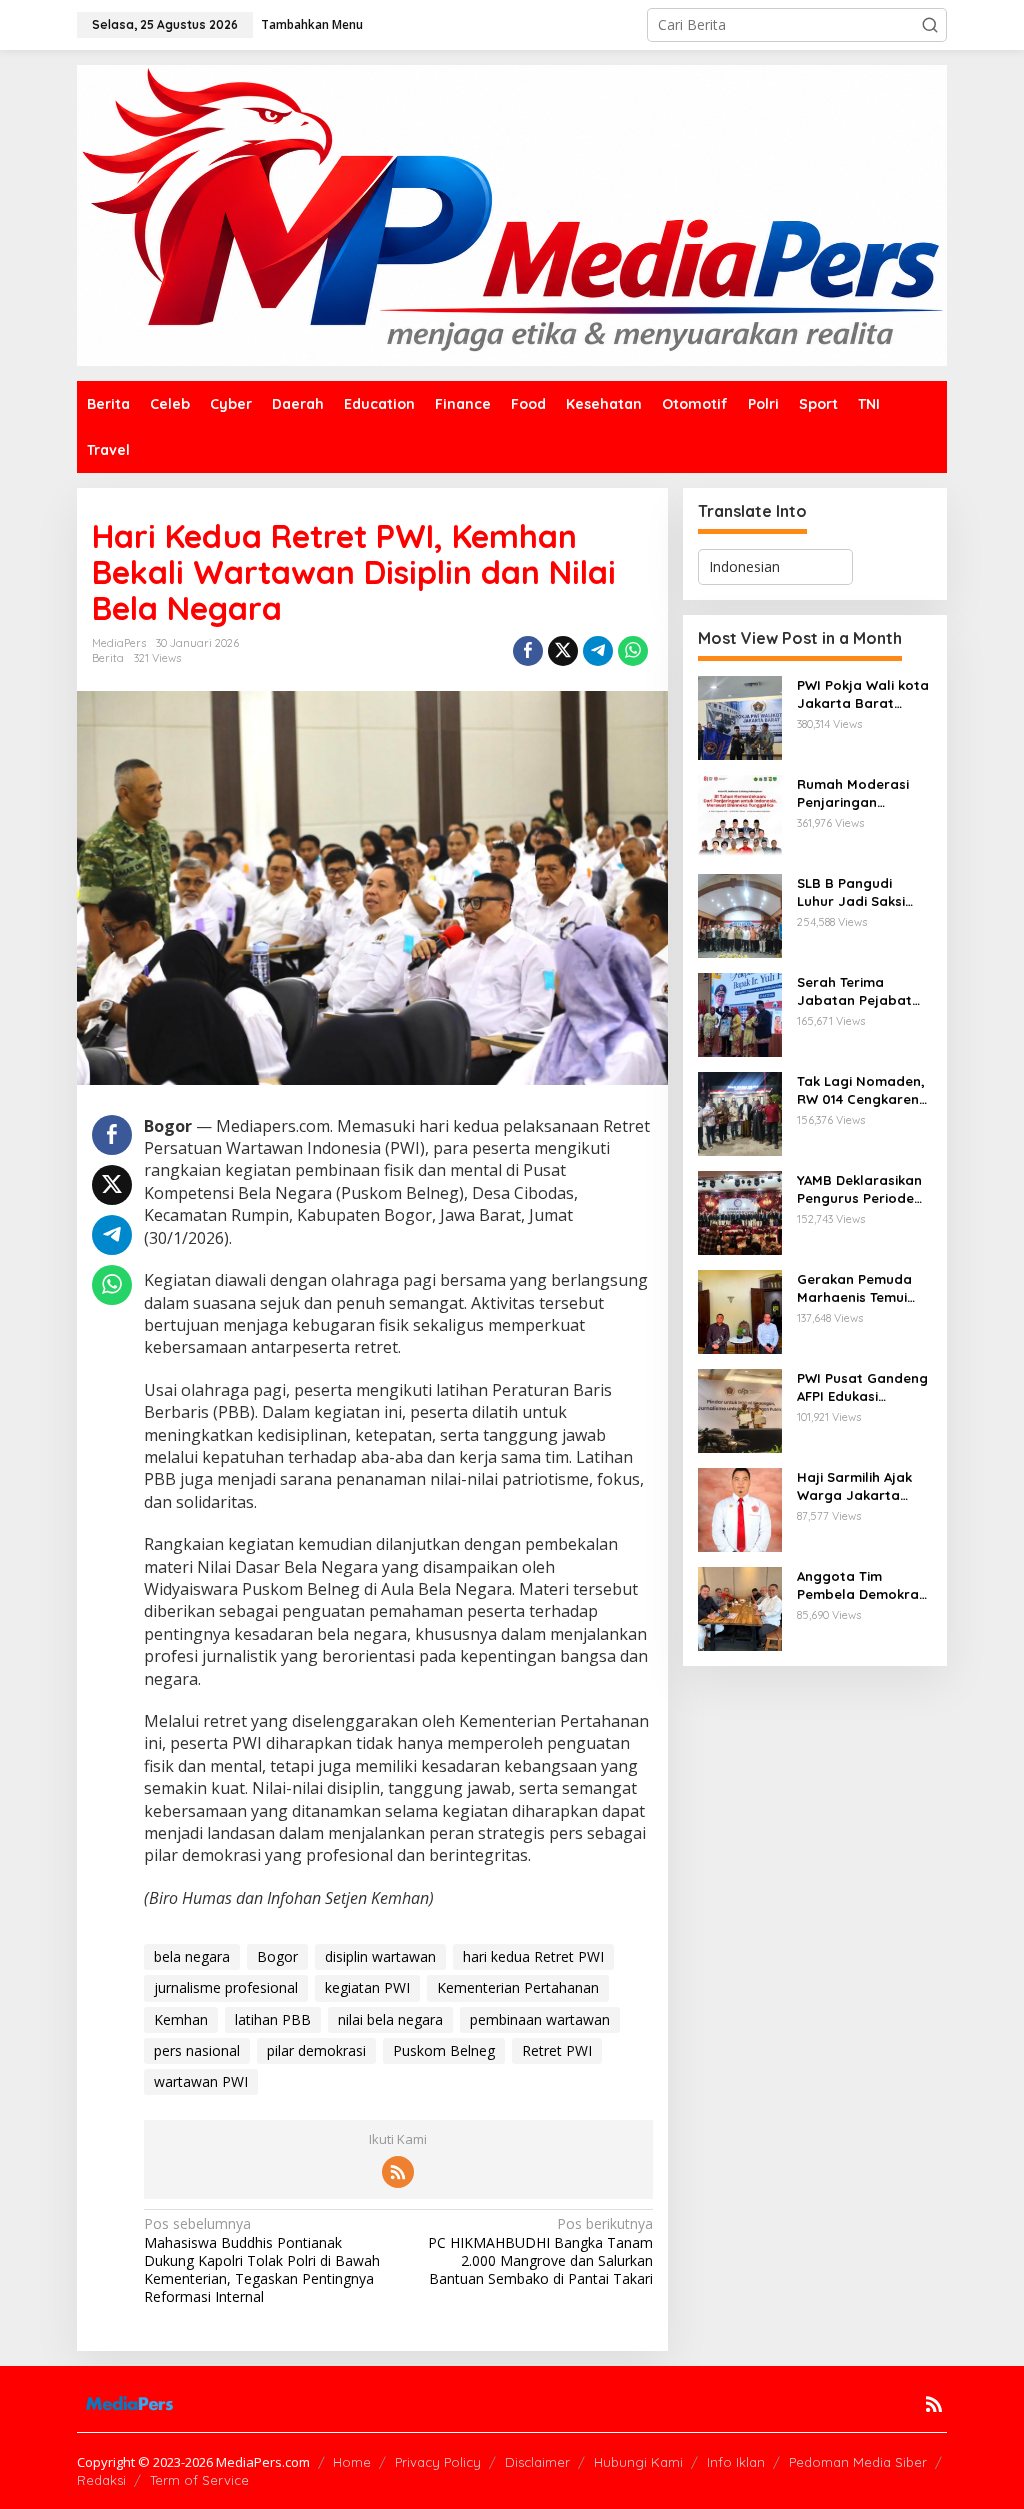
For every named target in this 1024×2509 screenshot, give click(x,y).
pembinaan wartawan (540, 2019)
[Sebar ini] (528, 651)
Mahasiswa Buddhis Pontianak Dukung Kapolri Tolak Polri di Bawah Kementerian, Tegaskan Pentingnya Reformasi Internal (262, 2260)
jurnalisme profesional (226, 1987)
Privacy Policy (438, 2462)
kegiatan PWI (367, 1987)
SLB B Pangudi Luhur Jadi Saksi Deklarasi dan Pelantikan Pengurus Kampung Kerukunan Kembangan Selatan (861, 892)
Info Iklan (736, 2462)
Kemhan (181, 2019)
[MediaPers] (512, 213)
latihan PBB (273, 2019)
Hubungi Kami (638, 2462)
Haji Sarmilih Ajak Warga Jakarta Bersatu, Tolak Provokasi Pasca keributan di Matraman (854, 1486)
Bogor (277, 1956)
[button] (930, 25)
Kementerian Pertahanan (518, 1987)
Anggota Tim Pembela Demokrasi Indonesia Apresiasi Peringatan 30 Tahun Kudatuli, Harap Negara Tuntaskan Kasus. (863, 1585)
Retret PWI (557, 2050)
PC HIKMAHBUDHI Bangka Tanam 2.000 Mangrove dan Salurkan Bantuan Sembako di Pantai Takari (540, 2251)
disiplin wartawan (380, 1956)
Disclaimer (537, 2462)
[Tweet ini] (563, 651)
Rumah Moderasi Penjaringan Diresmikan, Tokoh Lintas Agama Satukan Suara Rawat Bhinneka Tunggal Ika (856, 793)
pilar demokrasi (316, 2050)
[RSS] (398, 2172)
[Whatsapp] (633, 651)
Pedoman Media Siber (858, 2462)
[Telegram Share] (598, 651)
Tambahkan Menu (312, 24)
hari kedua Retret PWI (533, 1956)
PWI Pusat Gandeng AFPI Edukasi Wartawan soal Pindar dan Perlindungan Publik (862, 1387)
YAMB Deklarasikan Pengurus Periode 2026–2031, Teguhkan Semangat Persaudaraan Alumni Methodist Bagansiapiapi (859, 1189)
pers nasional (197, 2050)
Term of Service (199, 2480)
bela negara (192, 1956)
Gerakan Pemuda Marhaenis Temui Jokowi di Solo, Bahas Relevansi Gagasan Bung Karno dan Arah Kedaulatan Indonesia (854, 1288)
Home (352, 2462)
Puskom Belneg (444, 2050)
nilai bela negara (390, 2019)
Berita (108, 658)
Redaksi (101, 2480)
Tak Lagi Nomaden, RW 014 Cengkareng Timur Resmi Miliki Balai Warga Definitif (862, 1090)
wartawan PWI (201, 2081)
